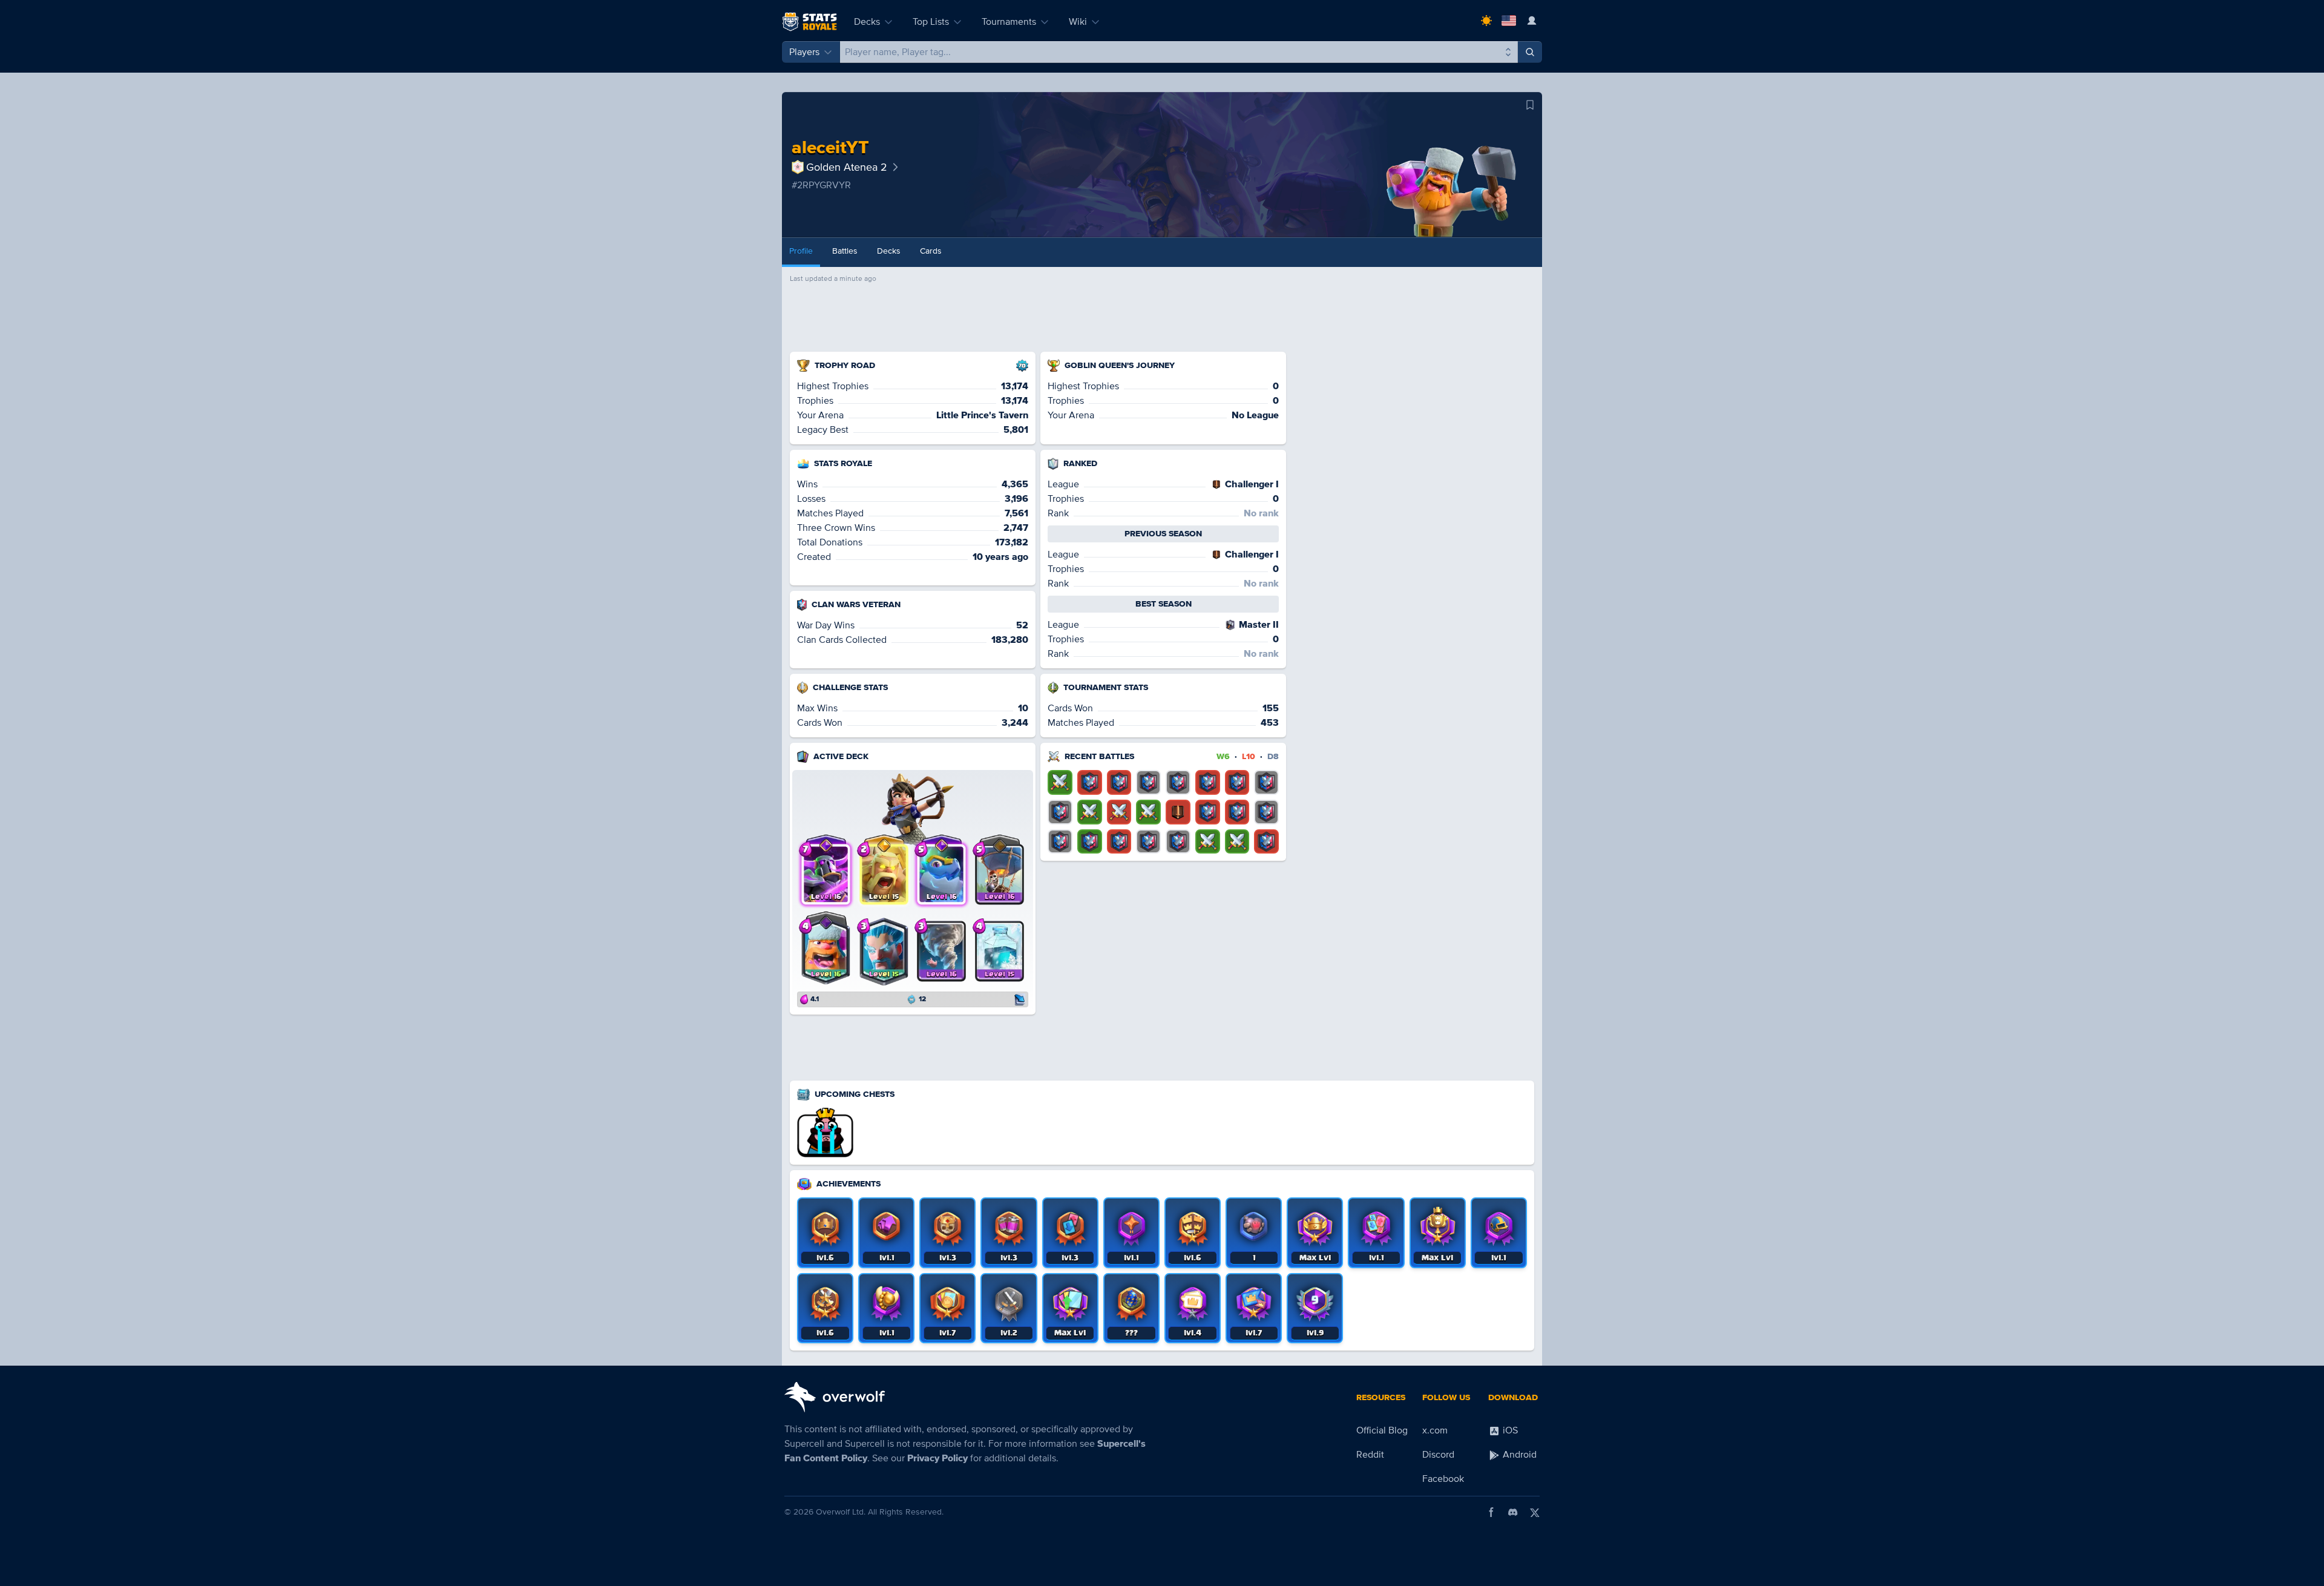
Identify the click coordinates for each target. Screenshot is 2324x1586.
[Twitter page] (1535, 1512)
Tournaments (1009, 22)
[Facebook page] (1491, 1512)
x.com (1435, 1430)
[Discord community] (1513, 1512)
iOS (1509, 1430)
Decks (867, 22)
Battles (845, 251)
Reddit (1370, 1455)
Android (1518, 1455)
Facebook (1443, 1479)
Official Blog (1382, 1430)
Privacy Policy (937, 1458)
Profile (801, 251)
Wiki (1078, 22)
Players (804, 52)
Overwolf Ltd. (841, 1512)
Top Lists (931, 22)
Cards (931, 251)
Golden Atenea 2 (847, 167)
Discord (1438, 1455)
